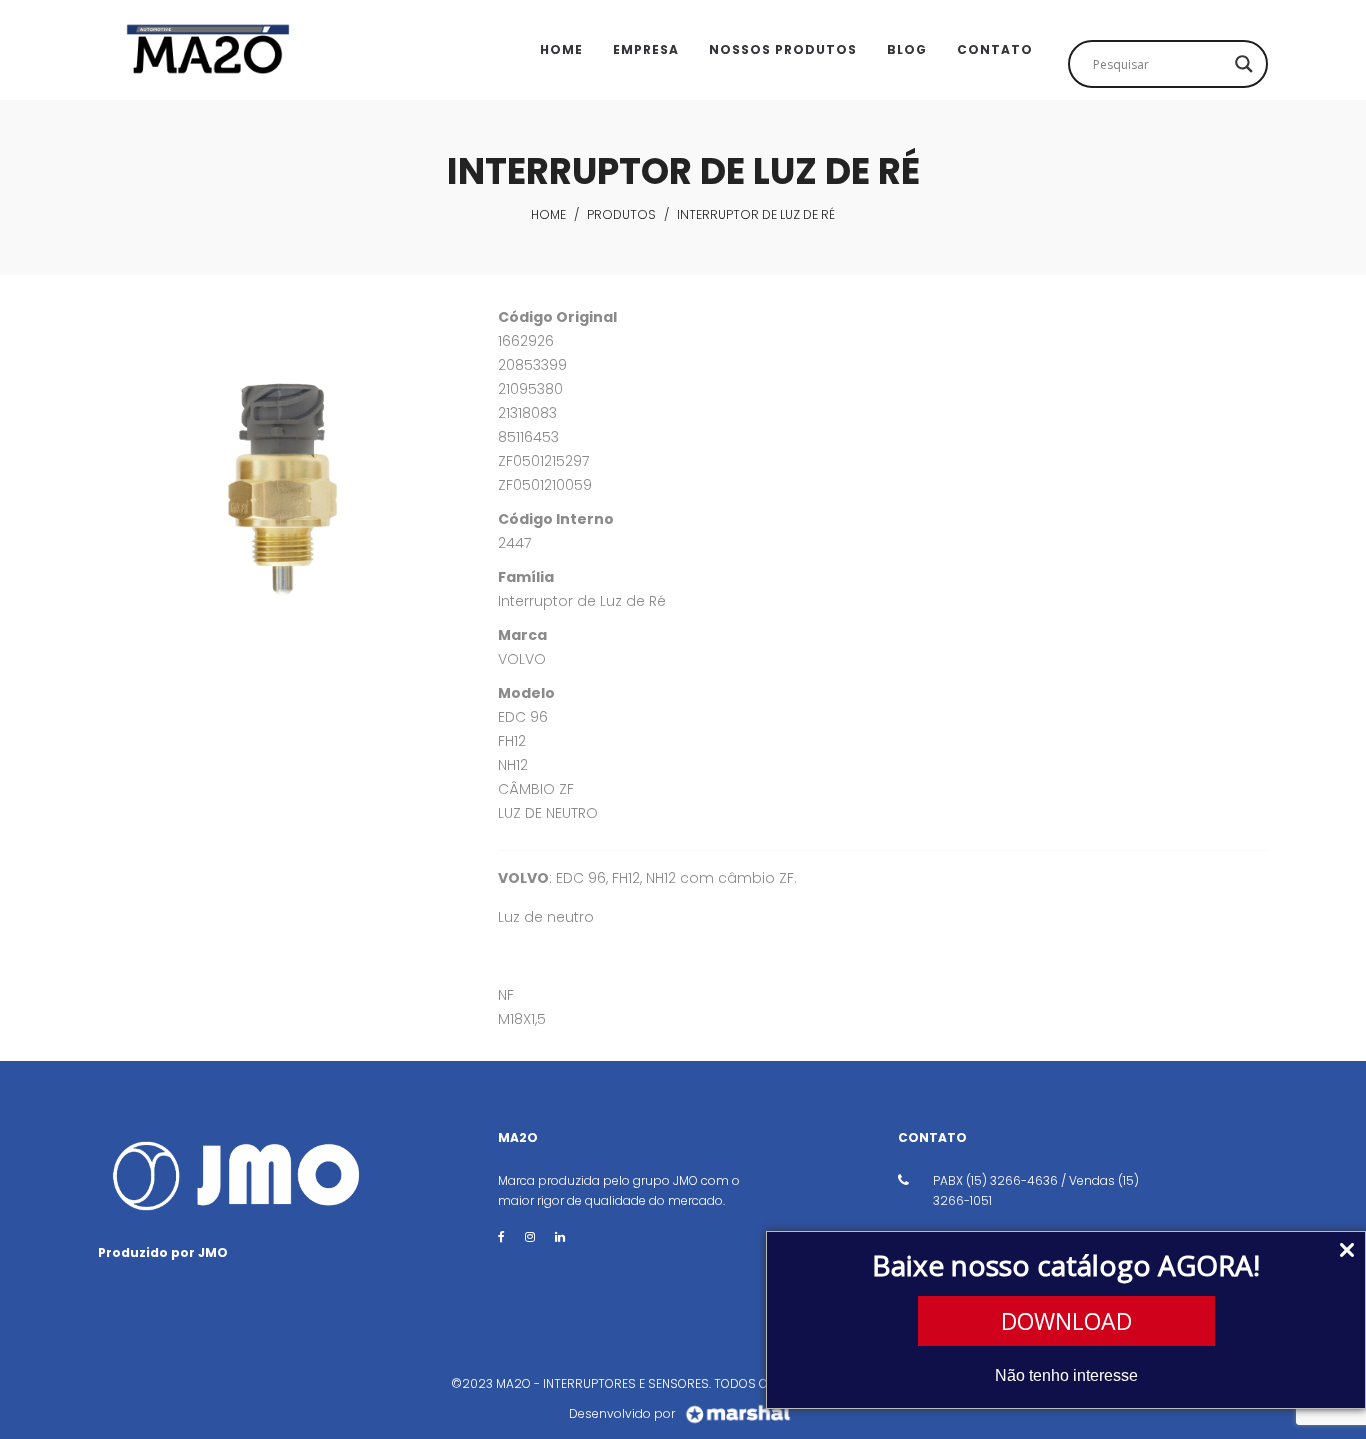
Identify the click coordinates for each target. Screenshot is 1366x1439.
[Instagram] (530, 1236)
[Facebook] (501, 1236)
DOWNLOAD (1066, 1321)
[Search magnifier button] (1244, 64)
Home (548, 214)
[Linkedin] (560, 1236)
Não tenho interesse (1066, 1375)
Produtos (621, 214)
